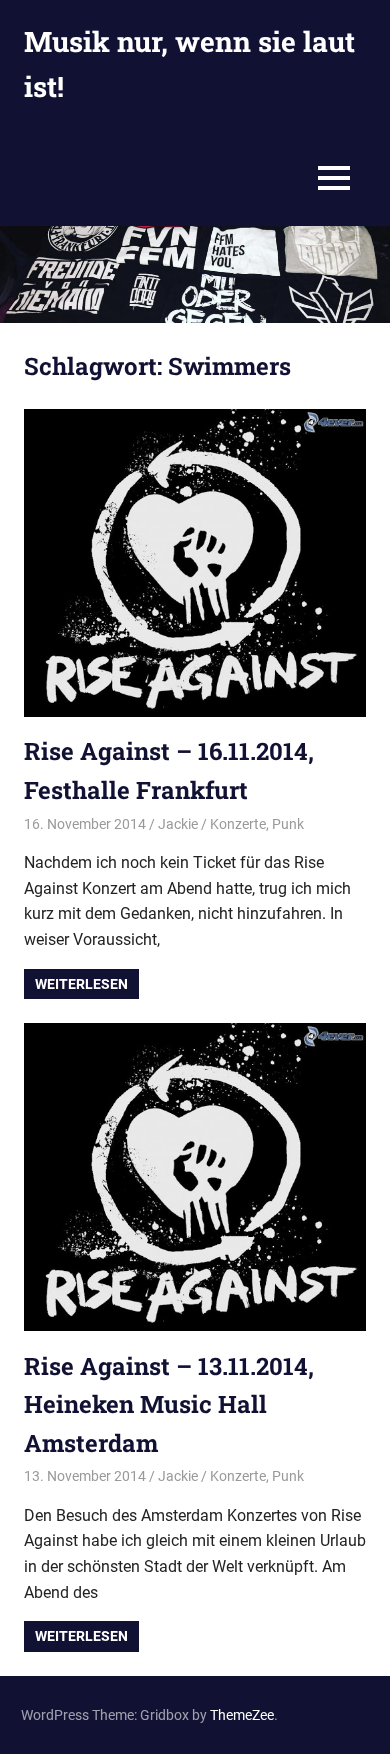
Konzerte (238, 824)
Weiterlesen (81, 984)
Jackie (178, 824)
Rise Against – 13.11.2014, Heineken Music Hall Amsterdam (169, 1404)
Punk (288, 824)
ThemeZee (242, 1715)
